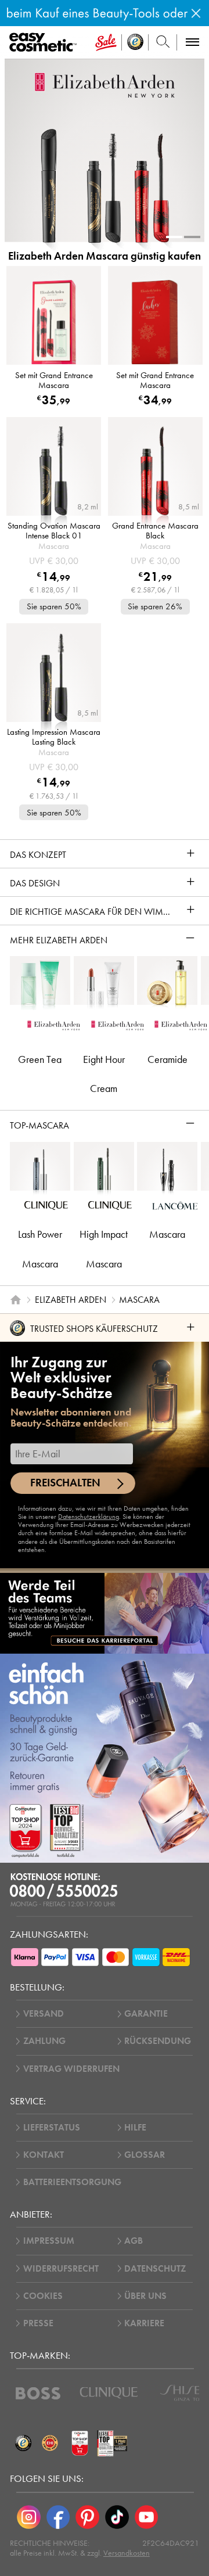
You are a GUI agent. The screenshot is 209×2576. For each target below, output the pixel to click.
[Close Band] (196, 13)
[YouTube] (147, 2517)
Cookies (43, 2296)
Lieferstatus (52, 2128)
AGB (134, 2241)
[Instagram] (29, 2517)
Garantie (146, 2014)
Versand (44, 2014)
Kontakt (44, 2155)
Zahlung (44, 2041)
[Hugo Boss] (38, 2393)
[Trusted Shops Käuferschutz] (23, 2444)
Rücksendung (158, 2041)
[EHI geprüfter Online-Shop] (50, 2444)
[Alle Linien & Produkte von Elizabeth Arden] (105, 85)
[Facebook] (58, 2517)
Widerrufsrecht (61, 2269)
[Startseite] (16, 1300)
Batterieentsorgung (72, 2182)
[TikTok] (117, 2517)
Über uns (145, 2296)
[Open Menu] (45, 43)
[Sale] (106, 42)
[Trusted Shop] (135, 42)
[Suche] (163, 42)
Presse (38, 2323)
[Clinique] (109, 2393)
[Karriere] (105, 1613)
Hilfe (135, 2128)
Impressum (49, 2241)
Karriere (144, 2323)
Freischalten (65, 1483)
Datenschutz (155, 2269)
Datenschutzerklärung (89, 1517)
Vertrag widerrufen (71, 2069)
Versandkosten (127, 2553)
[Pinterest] (87, 2517)
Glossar (145, 2155)
